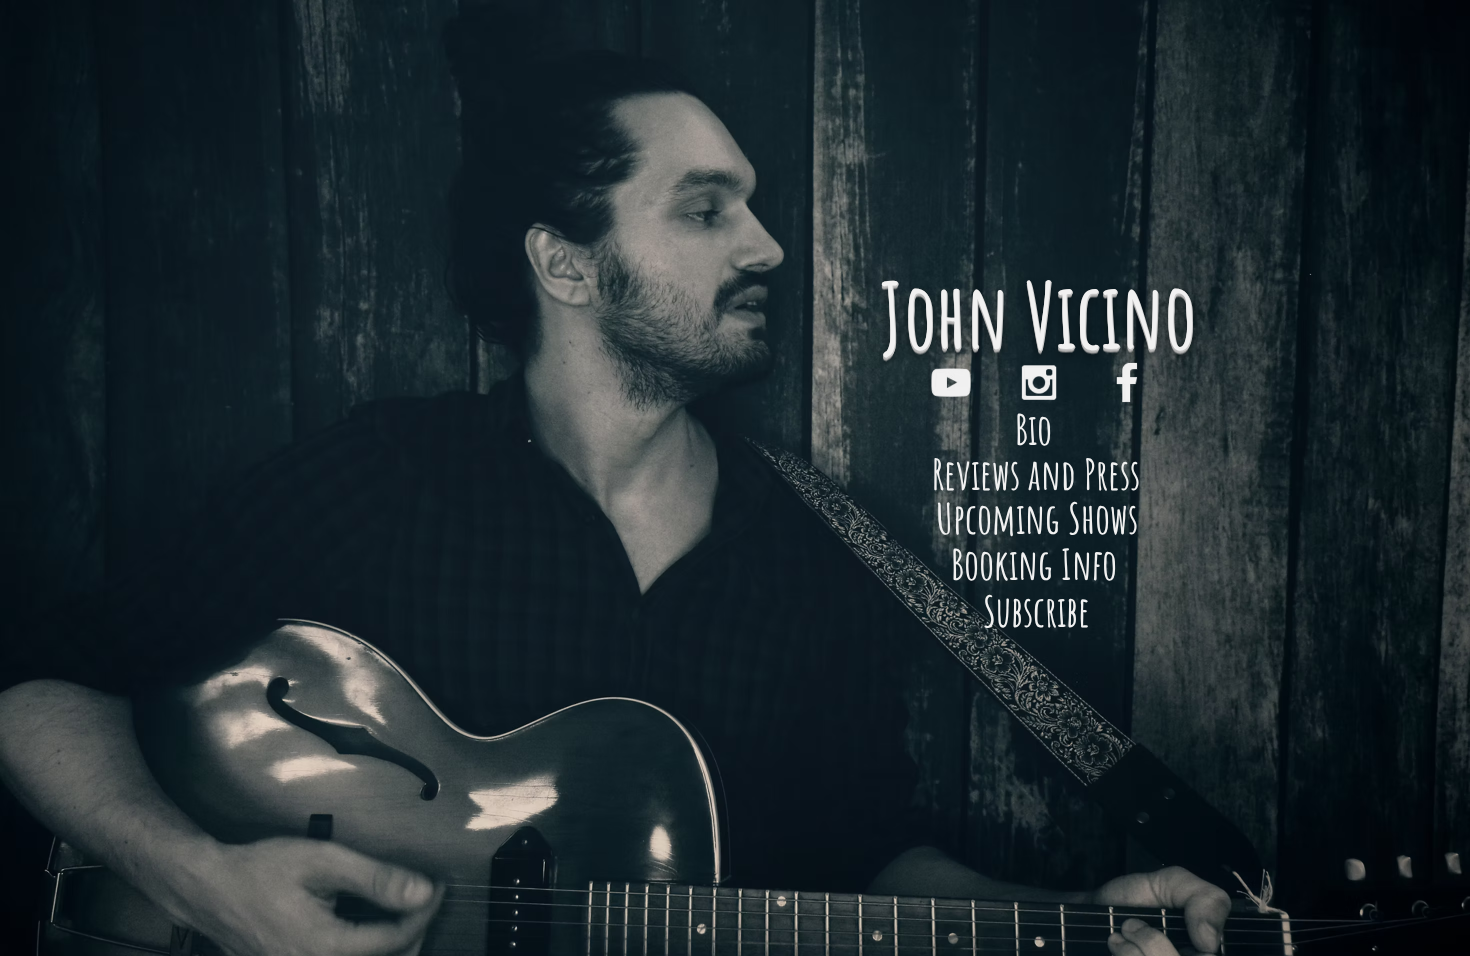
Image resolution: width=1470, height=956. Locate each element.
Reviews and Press (1036, 473)
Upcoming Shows (1037, 517)
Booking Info (1038, 563)
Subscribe (1036, 610)
